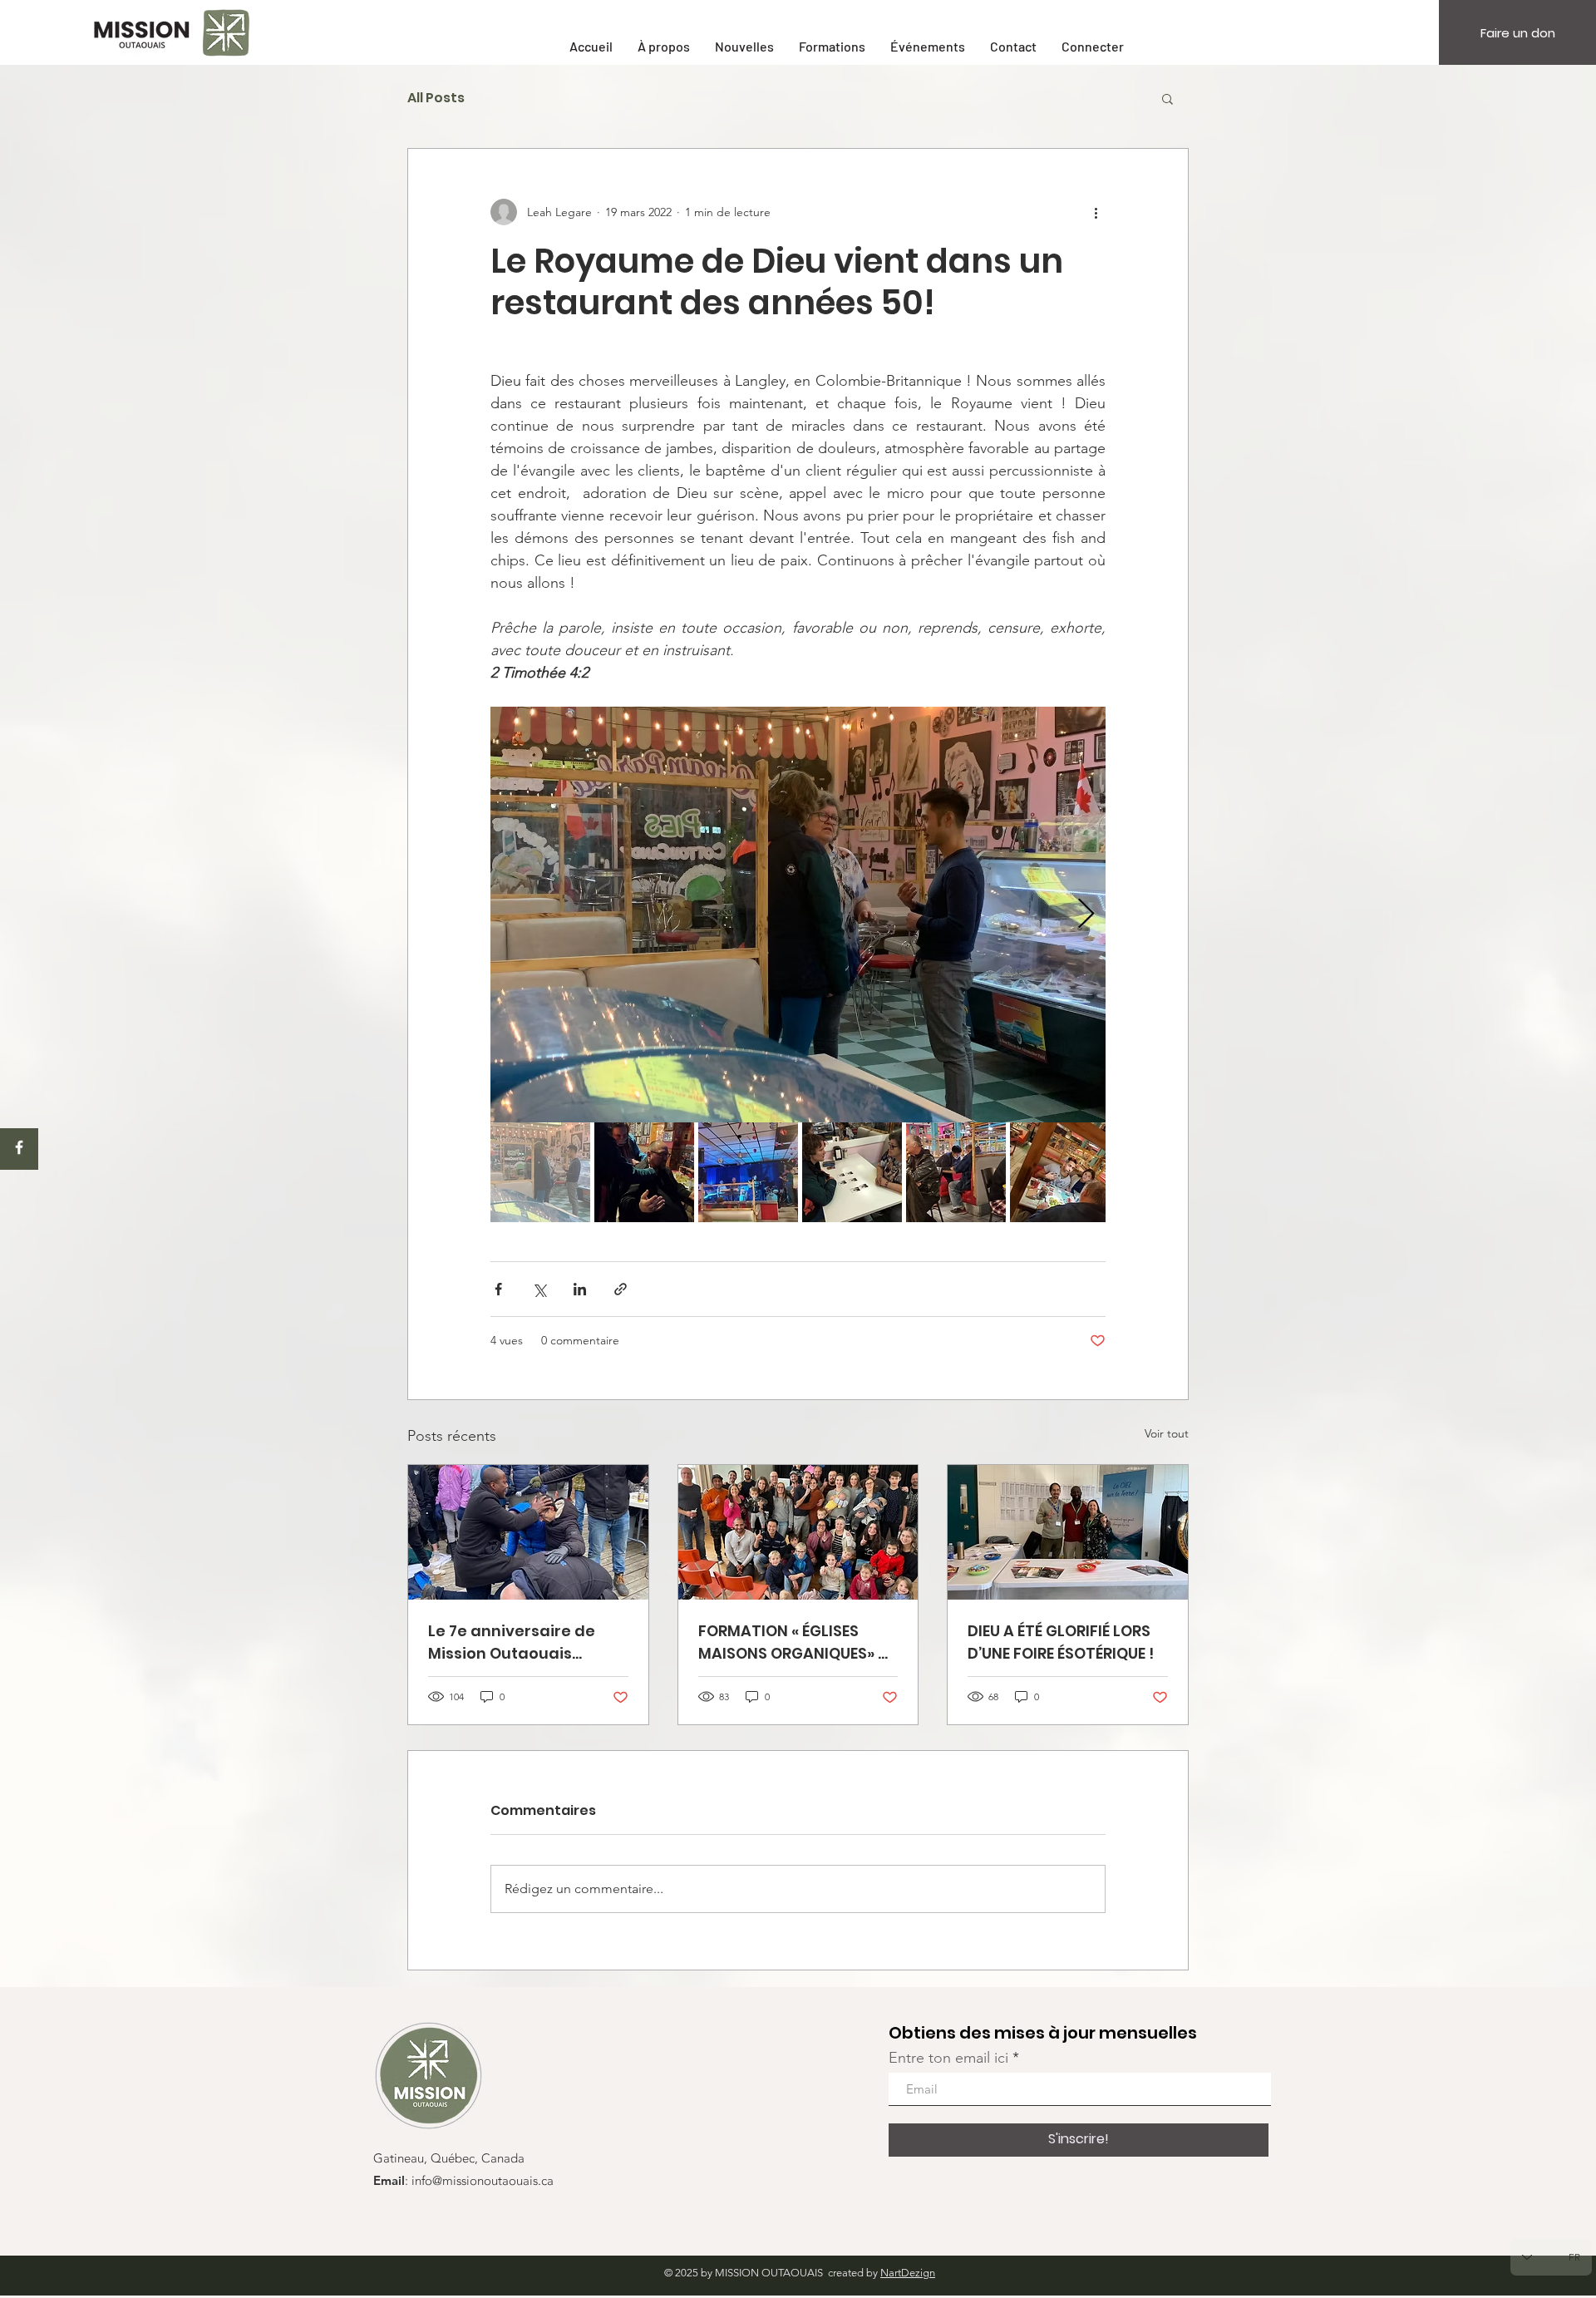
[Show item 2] (644, 1172)
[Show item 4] (852, 1172)
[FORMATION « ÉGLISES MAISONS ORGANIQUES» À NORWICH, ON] (798, 1532)
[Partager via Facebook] (498, 1289)
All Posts (436, 98)
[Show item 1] (540, 1172)
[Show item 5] (956, 1172)
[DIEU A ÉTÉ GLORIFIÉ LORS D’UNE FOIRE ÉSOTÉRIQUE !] (1068, 1532)
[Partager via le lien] (621, 1289)
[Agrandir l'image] (798, 915)
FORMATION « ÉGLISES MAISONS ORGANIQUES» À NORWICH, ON (793, 1642)
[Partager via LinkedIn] (580, 1289)
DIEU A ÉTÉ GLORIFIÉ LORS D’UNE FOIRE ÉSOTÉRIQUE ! (1061, 1642)
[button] (1167, 98)
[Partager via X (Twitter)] (539, 1289)
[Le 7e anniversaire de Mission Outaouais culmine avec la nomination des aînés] (528, 1532)
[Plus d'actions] (1096, 212)
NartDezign (908, 2273)
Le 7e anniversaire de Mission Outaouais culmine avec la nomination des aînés (514, 1642)
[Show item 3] (748, 1172)
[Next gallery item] (1086, 915)
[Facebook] (19, 1147)
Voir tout (1167, 1433)
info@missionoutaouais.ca (483, 2182)
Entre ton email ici (948, 2058)
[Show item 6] (1060, 1172)
